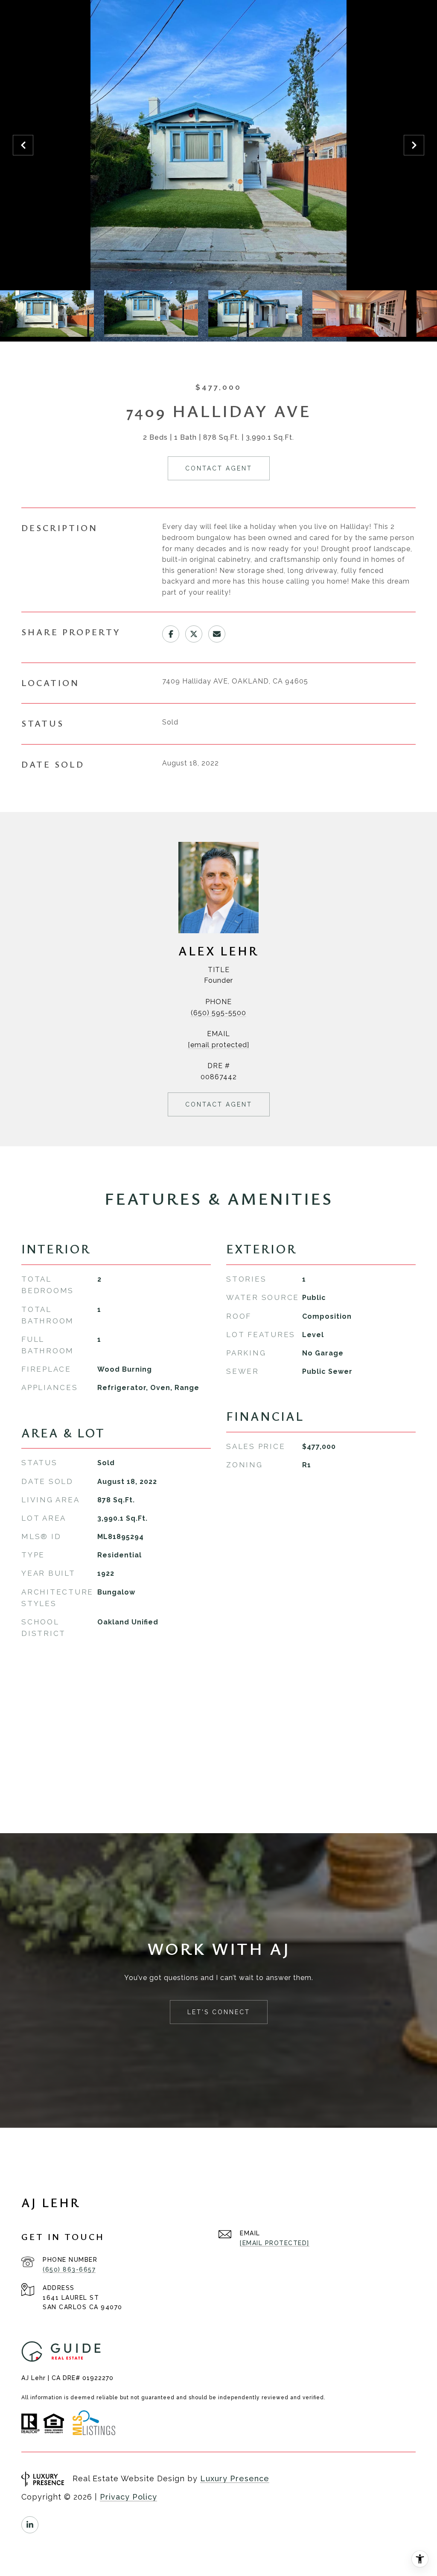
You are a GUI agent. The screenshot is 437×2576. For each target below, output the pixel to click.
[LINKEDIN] (30, 2525)
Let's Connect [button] (219, 2012)
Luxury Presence (235, 2478)
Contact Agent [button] (219, 468)
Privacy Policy (128, 2497)
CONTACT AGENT (219, 1104)
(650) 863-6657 (69, 2269)
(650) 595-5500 (218, 1013)
